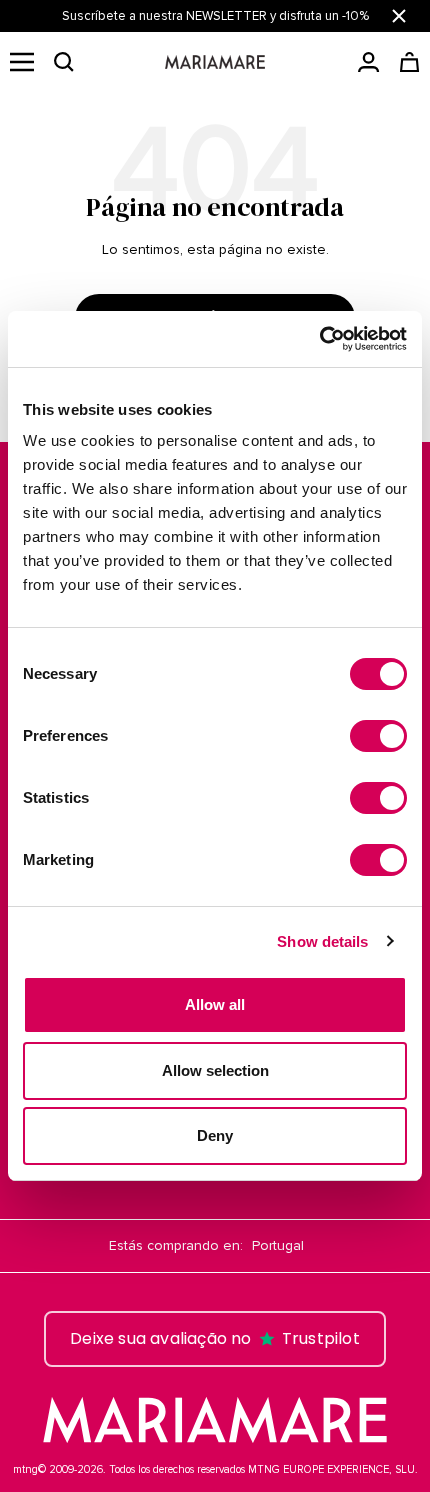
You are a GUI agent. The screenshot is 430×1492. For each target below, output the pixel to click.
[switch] (378, 736)
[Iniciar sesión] (368, 62)
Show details (322, 941)
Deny (215, 1135)
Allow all (215, 1004)
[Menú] (22, 62)
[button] (64, 62)
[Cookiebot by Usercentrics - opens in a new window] (319, 339)
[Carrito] (409, 62)
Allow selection (215, 1070)
